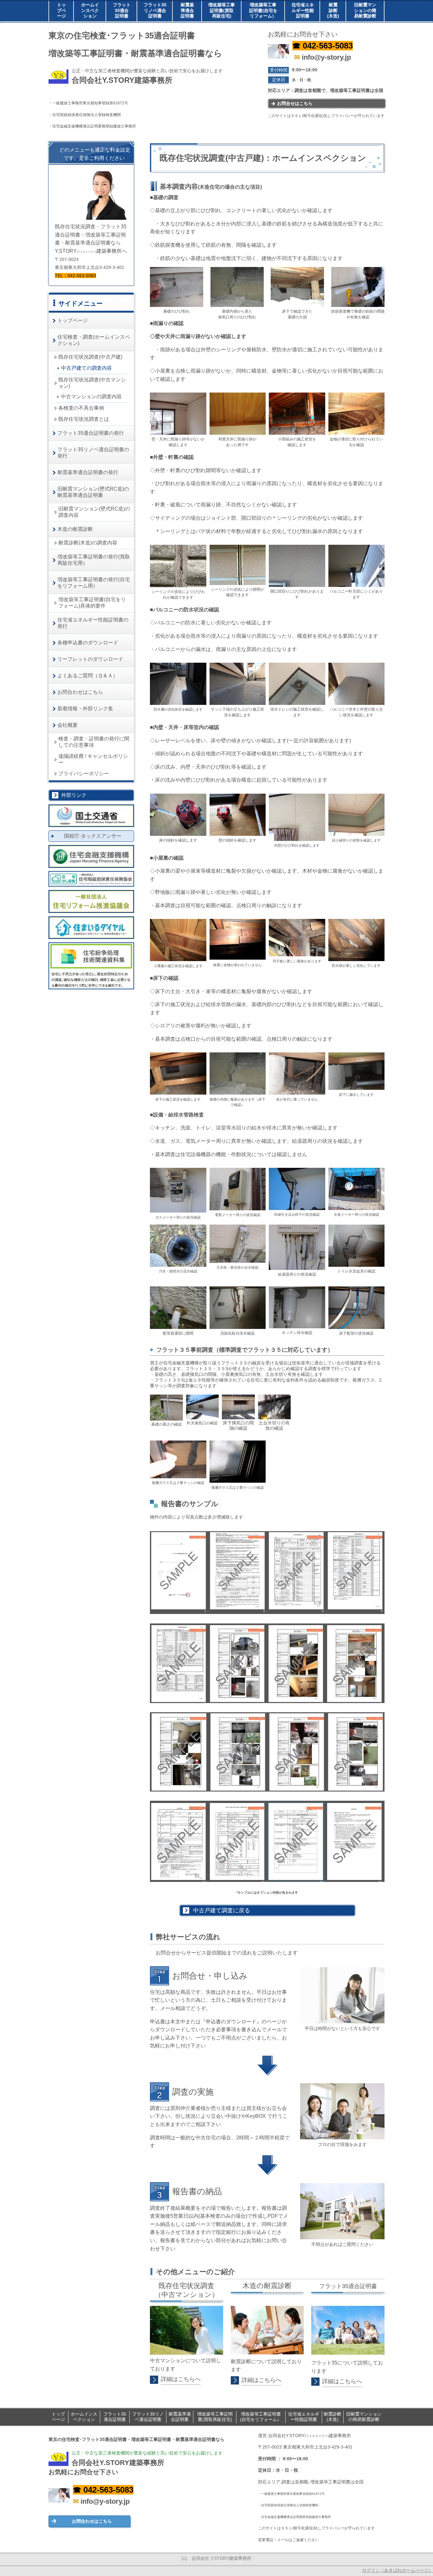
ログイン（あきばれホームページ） (397, 2570)
